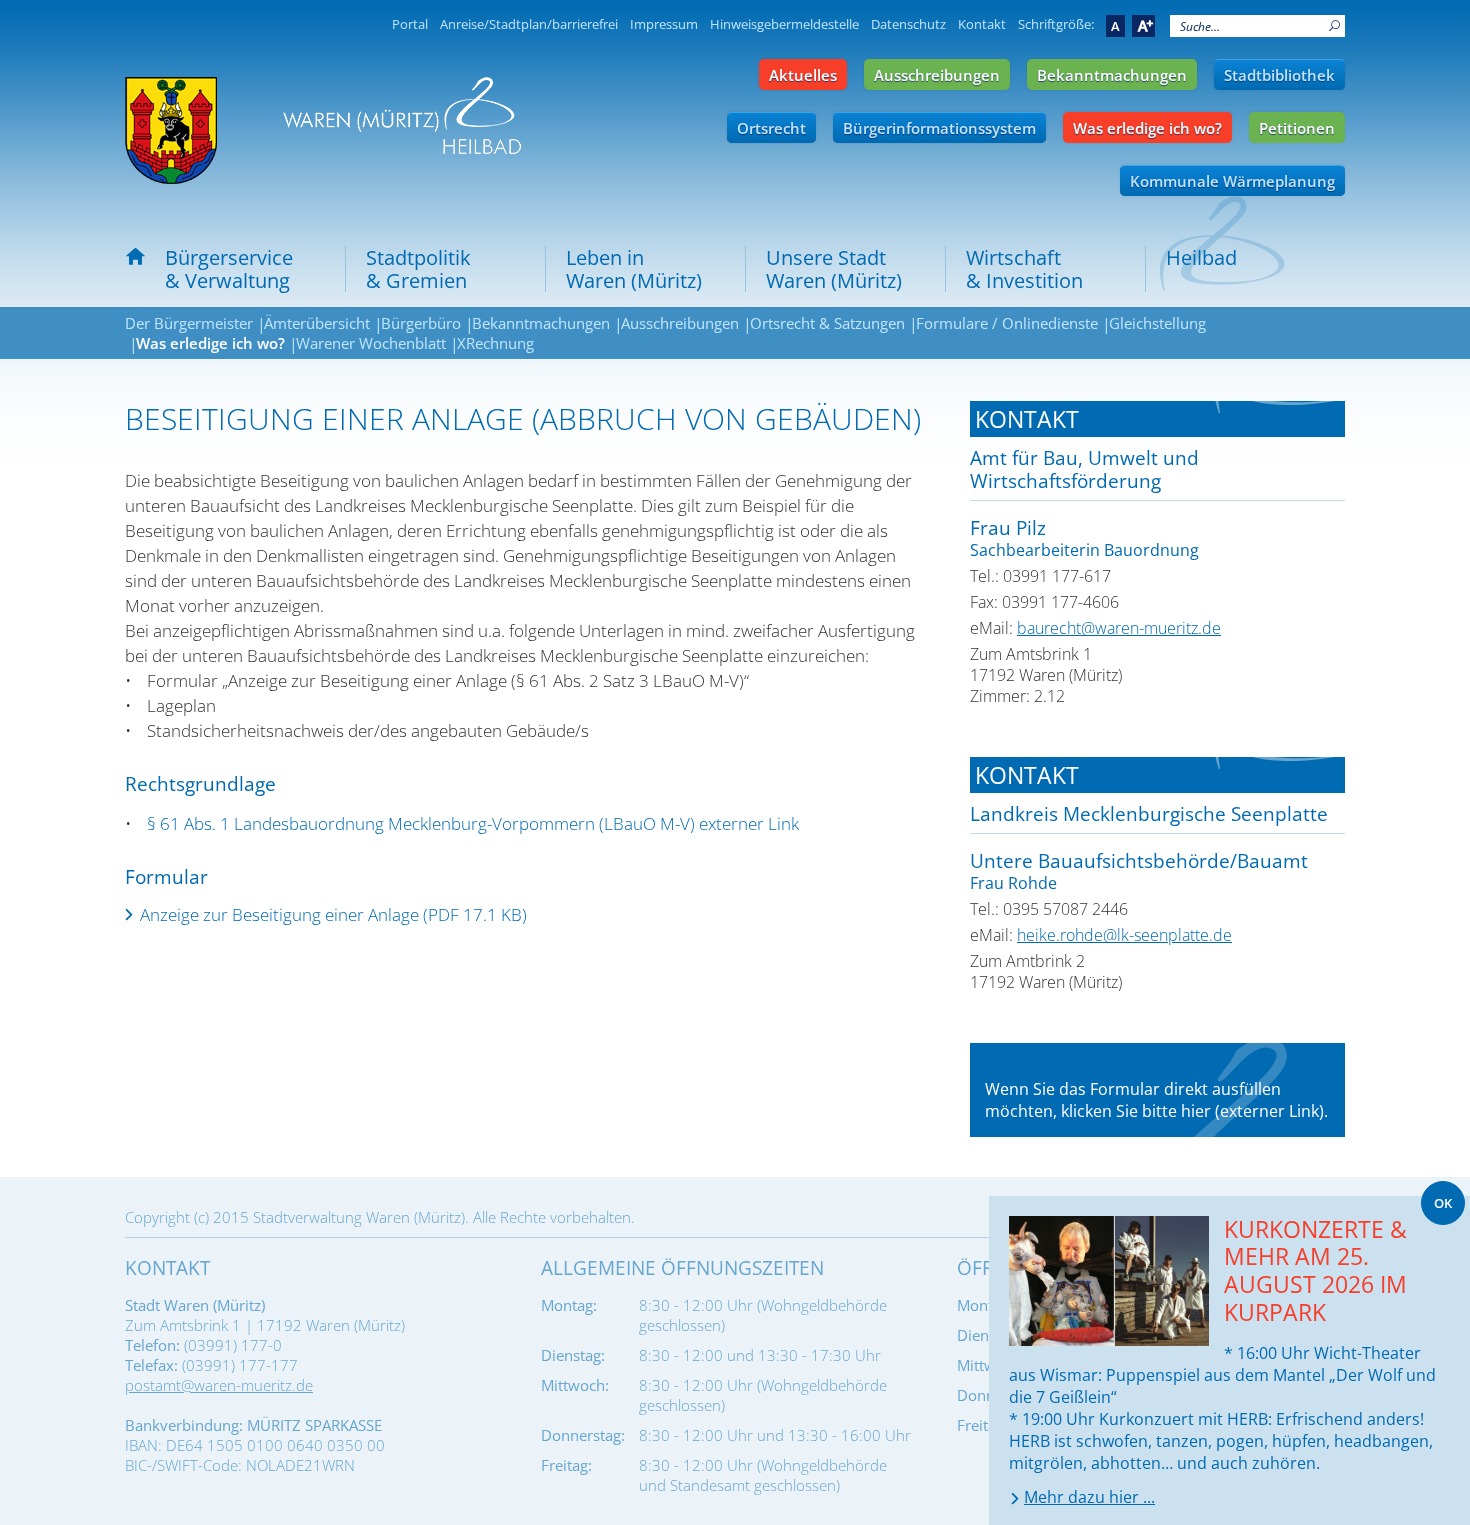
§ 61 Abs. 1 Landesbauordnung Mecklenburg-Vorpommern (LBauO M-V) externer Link (473, 823)
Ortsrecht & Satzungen (827, 323)
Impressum (664, 24)
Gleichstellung (1157, 323)
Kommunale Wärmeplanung (1232, 181)
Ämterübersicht (317, 323)
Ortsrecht (771, 128)
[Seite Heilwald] (402, 115)
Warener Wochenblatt (371, 343)
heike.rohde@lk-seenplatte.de (1124, 935)
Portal (410, 24)
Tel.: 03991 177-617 (1040, 576)
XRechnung (495, 343)
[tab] (1157, 419)
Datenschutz (908, 24)
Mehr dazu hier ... (1089, 1497)
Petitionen (1297, 128)
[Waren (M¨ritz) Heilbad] (171, 130)
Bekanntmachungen (1112, 75)
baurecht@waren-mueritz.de (1119, 628)
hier (1196, 1111)
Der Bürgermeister (189, 323)
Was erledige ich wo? (1147, 128)
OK (1443, 1203)
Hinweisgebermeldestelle (784, 24)
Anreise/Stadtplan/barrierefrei (529, 24)
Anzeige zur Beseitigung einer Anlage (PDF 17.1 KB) (333, 914)
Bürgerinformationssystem (939, 128)
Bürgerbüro (421, 323)
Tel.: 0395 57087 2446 (1049, 909)
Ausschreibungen (937, 75)
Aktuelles (803, 75)
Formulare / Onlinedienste (1007, 323)
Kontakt (982, 24)
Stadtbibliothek (1279, 75)
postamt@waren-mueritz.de (219, 1385)
